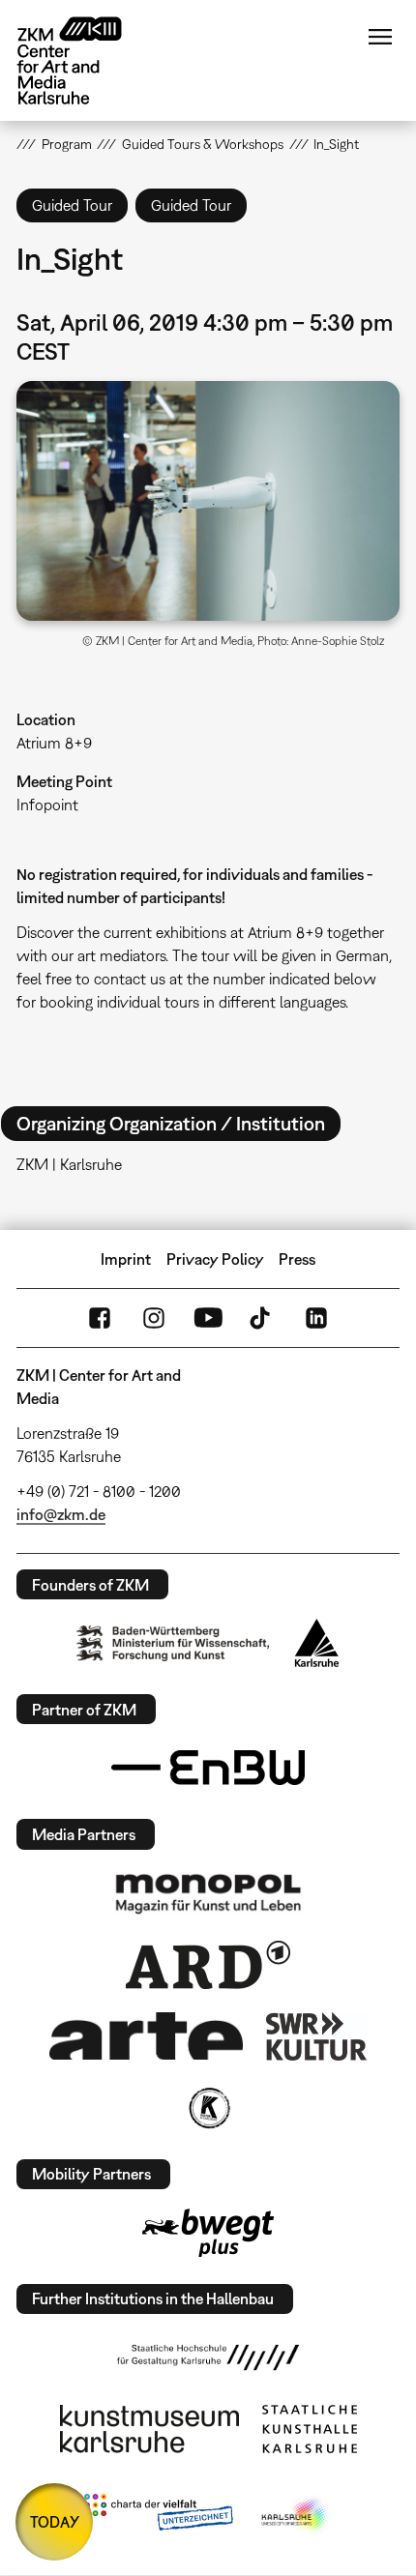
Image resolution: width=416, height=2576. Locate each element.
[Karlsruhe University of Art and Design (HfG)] (208, 2357)
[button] (208, 500)
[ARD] (208, 1965)
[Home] (84, 60)
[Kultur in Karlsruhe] (208, 2108)
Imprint (126, 1259)
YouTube (208, 1318)
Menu (380, 37)
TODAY (55, 2522)
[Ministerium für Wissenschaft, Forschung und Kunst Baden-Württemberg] (173, 1643)
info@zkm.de (61, 1514)
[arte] (146, 2036)
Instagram (154, 1318)
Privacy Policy (215, 1259)
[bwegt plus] (208, 2233)
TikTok (262, 1318)
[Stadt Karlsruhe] (317, 1643)
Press (297, 1259)
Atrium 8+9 (54, 743)
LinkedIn (316, 1318)
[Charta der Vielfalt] (158, 2516)
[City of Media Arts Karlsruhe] (296, 2516)
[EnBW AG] (208, 1768)
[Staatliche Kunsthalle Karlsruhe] (310, 2429)
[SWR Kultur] (316, 2036)
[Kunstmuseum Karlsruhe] (149, 2429)
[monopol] (208, 1892)
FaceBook (100, 1318)
